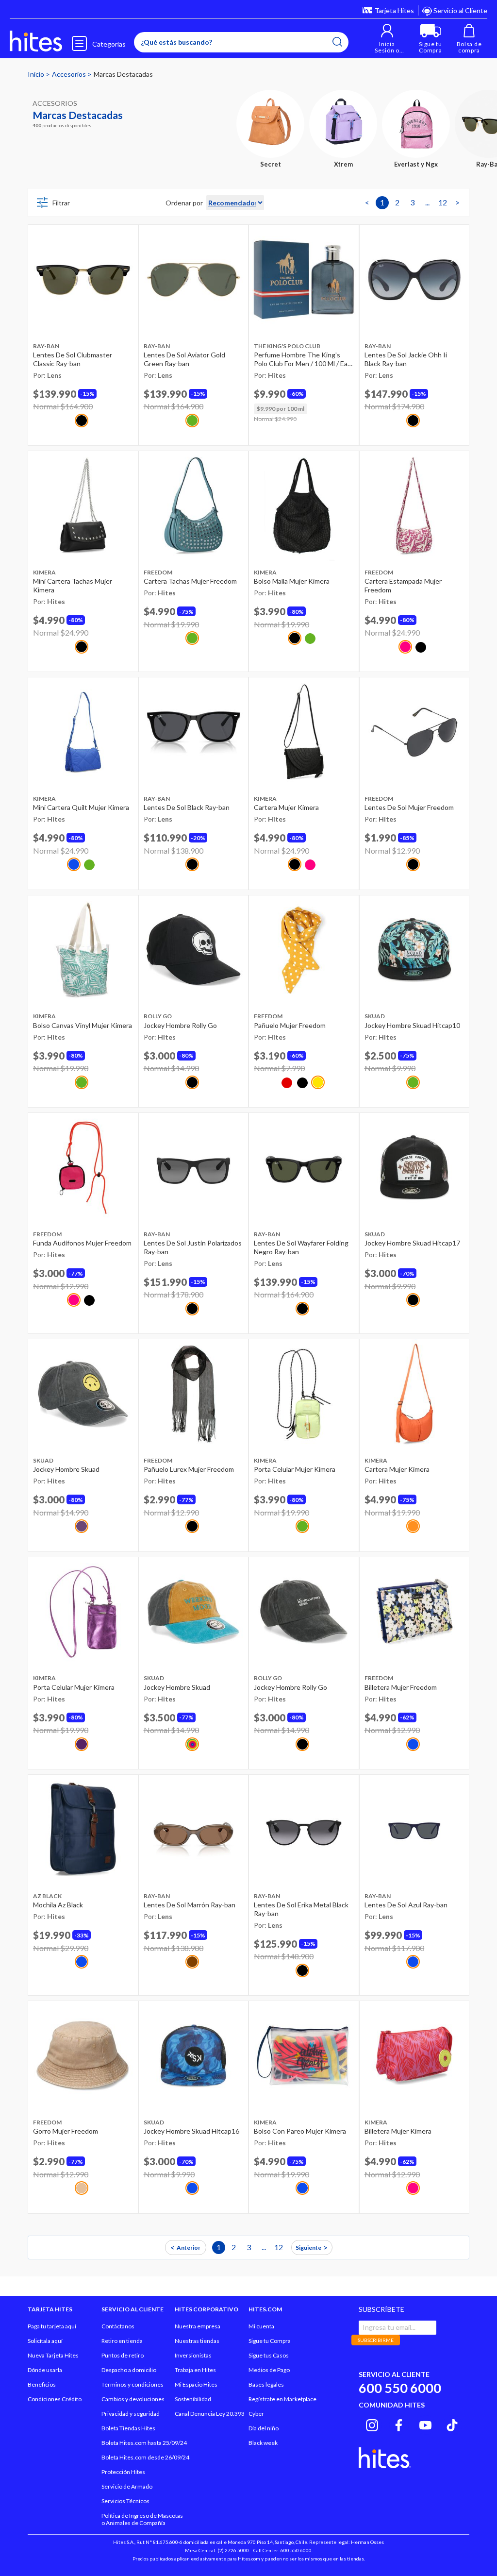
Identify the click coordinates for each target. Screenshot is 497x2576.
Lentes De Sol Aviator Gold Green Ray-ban (184, 359)
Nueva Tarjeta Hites (53, 2355)
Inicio (37, 74)
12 (443, 202)
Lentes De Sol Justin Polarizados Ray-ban (193, 1247)
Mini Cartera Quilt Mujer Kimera (81, 807)
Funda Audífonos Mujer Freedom (82, 1243)
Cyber (256, 2414)
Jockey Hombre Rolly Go (180, 1025)
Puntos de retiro (123, 2355)
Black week (263, 2443)
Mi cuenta (261, 2326)
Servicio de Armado (127, 2486)
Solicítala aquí (45, 2341)
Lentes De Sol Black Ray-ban (187, 807)
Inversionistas (193, 2355)
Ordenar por (184, 203)
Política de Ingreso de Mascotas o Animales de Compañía (142, 2519)
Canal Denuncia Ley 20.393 (210, 2414)
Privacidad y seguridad (131, 2414)
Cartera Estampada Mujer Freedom (403, 585)
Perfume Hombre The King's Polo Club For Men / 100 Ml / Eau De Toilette (303, 359)
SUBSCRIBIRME (376, 2340)
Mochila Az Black (58, 1905)
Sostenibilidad (193, 2399)
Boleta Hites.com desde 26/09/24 (145, 2457)
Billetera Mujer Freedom (401, 1687)
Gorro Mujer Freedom (66, 2131)
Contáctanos (118, 2326)
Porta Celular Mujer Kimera (295, 1469)
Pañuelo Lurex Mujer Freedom (189, 1469)
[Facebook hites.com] (399, 2424)
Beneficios (42, 2384)
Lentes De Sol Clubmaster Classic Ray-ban (73, 359)
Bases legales (266, 2384)
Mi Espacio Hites (196, 2384)
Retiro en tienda (122, 2341)
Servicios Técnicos (125, 2501)
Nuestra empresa (198, 2326)
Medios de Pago (269, 2370)
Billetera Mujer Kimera (398, 2131)
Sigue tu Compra (270, 2341)
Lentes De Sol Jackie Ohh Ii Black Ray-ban (406, 359)
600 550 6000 (400, 2388)
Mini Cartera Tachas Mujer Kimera (73, 585)
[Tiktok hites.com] (452, 2424)
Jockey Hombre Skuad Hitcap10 (412, 1025)
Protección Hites (123, 2472)
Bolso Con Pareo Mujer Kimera (300, 2131)
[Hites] (36, 41)
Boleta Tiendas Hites (128, 2428)
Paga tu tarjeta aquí (52, 2326)
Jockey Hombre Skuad (66, 1469)
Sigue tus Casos (269, 2355)
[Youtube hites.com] (425, 2424)
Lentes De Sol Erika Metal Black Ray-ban (301, 1909)
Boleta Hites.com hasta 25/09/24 (144, 2443)
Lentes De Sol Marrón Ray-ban (190, 1905)
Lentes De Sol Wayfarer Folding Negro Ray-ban (301, 1247)
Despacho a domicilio (129, 2370)
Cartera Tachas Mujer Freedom (190, 581)
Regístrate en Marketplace (282, 2399)
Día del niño (264, 2428)
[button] (387, 39)
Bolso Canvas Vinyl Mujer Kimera (83, 1025)
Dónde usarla (45, 2370)
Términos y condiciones (133, 2384)
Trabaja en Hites (195, 2370)
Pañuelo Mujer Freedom (290, 1025)
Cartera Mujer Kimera (286, 807)
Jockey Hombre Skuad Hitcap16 (191, 2131)
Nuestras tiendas (197, 2341)
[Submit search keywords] (337, 42)
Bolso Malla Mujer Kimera (292, 581)
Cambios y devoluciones (133, 2399)
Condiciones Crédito (55, 2399)
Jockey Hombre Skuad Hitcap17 (412, 1243)
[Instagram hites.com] (372, 2424)
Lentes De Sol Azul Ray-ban (406, 1905)
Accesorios (70, 74)
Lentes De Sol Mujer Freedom (409, 807)
